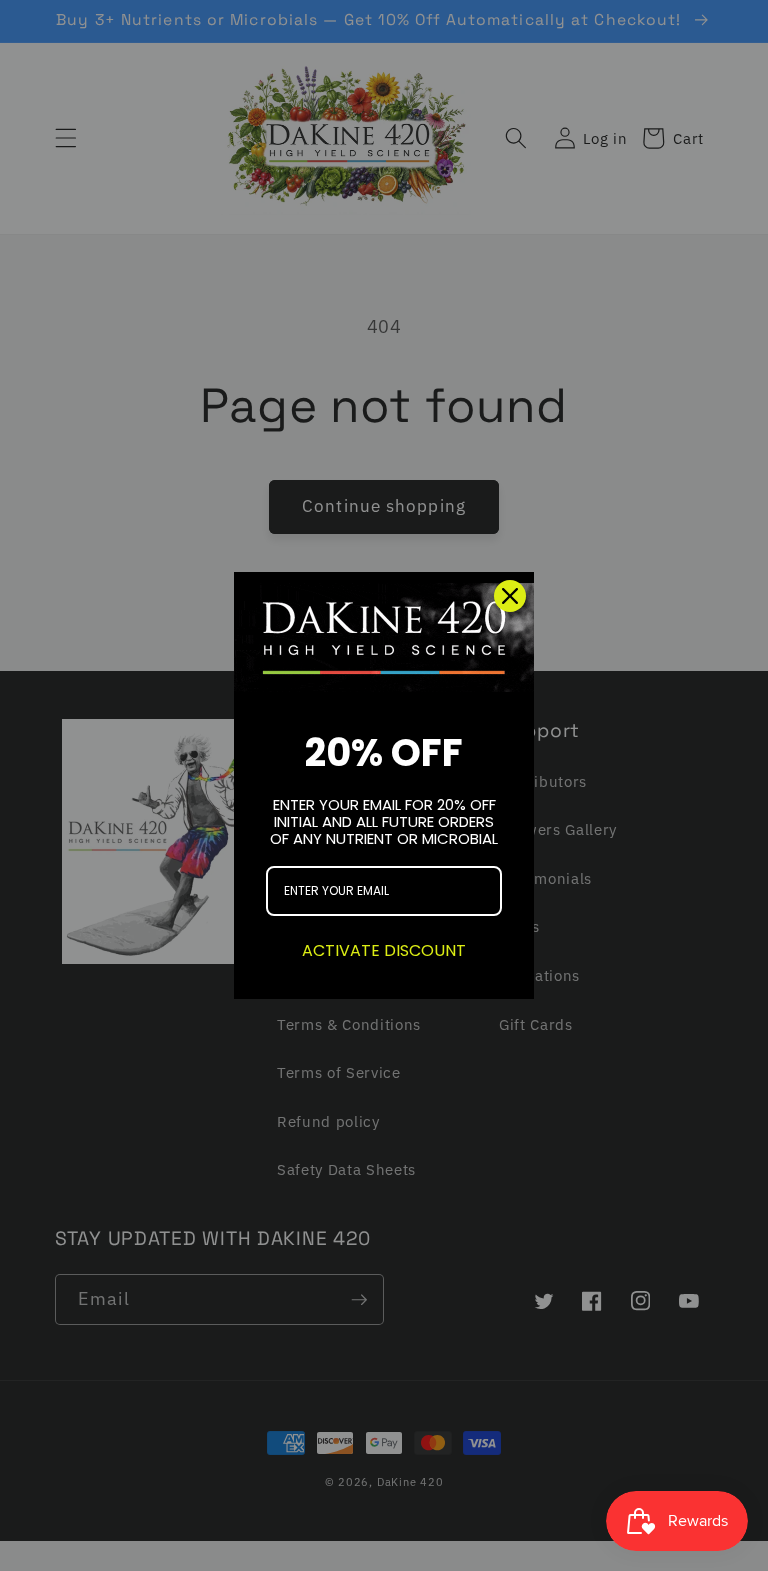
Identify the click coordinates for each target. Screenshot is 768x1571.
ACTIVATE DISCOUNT (384, 950)
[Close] (510, 596)
